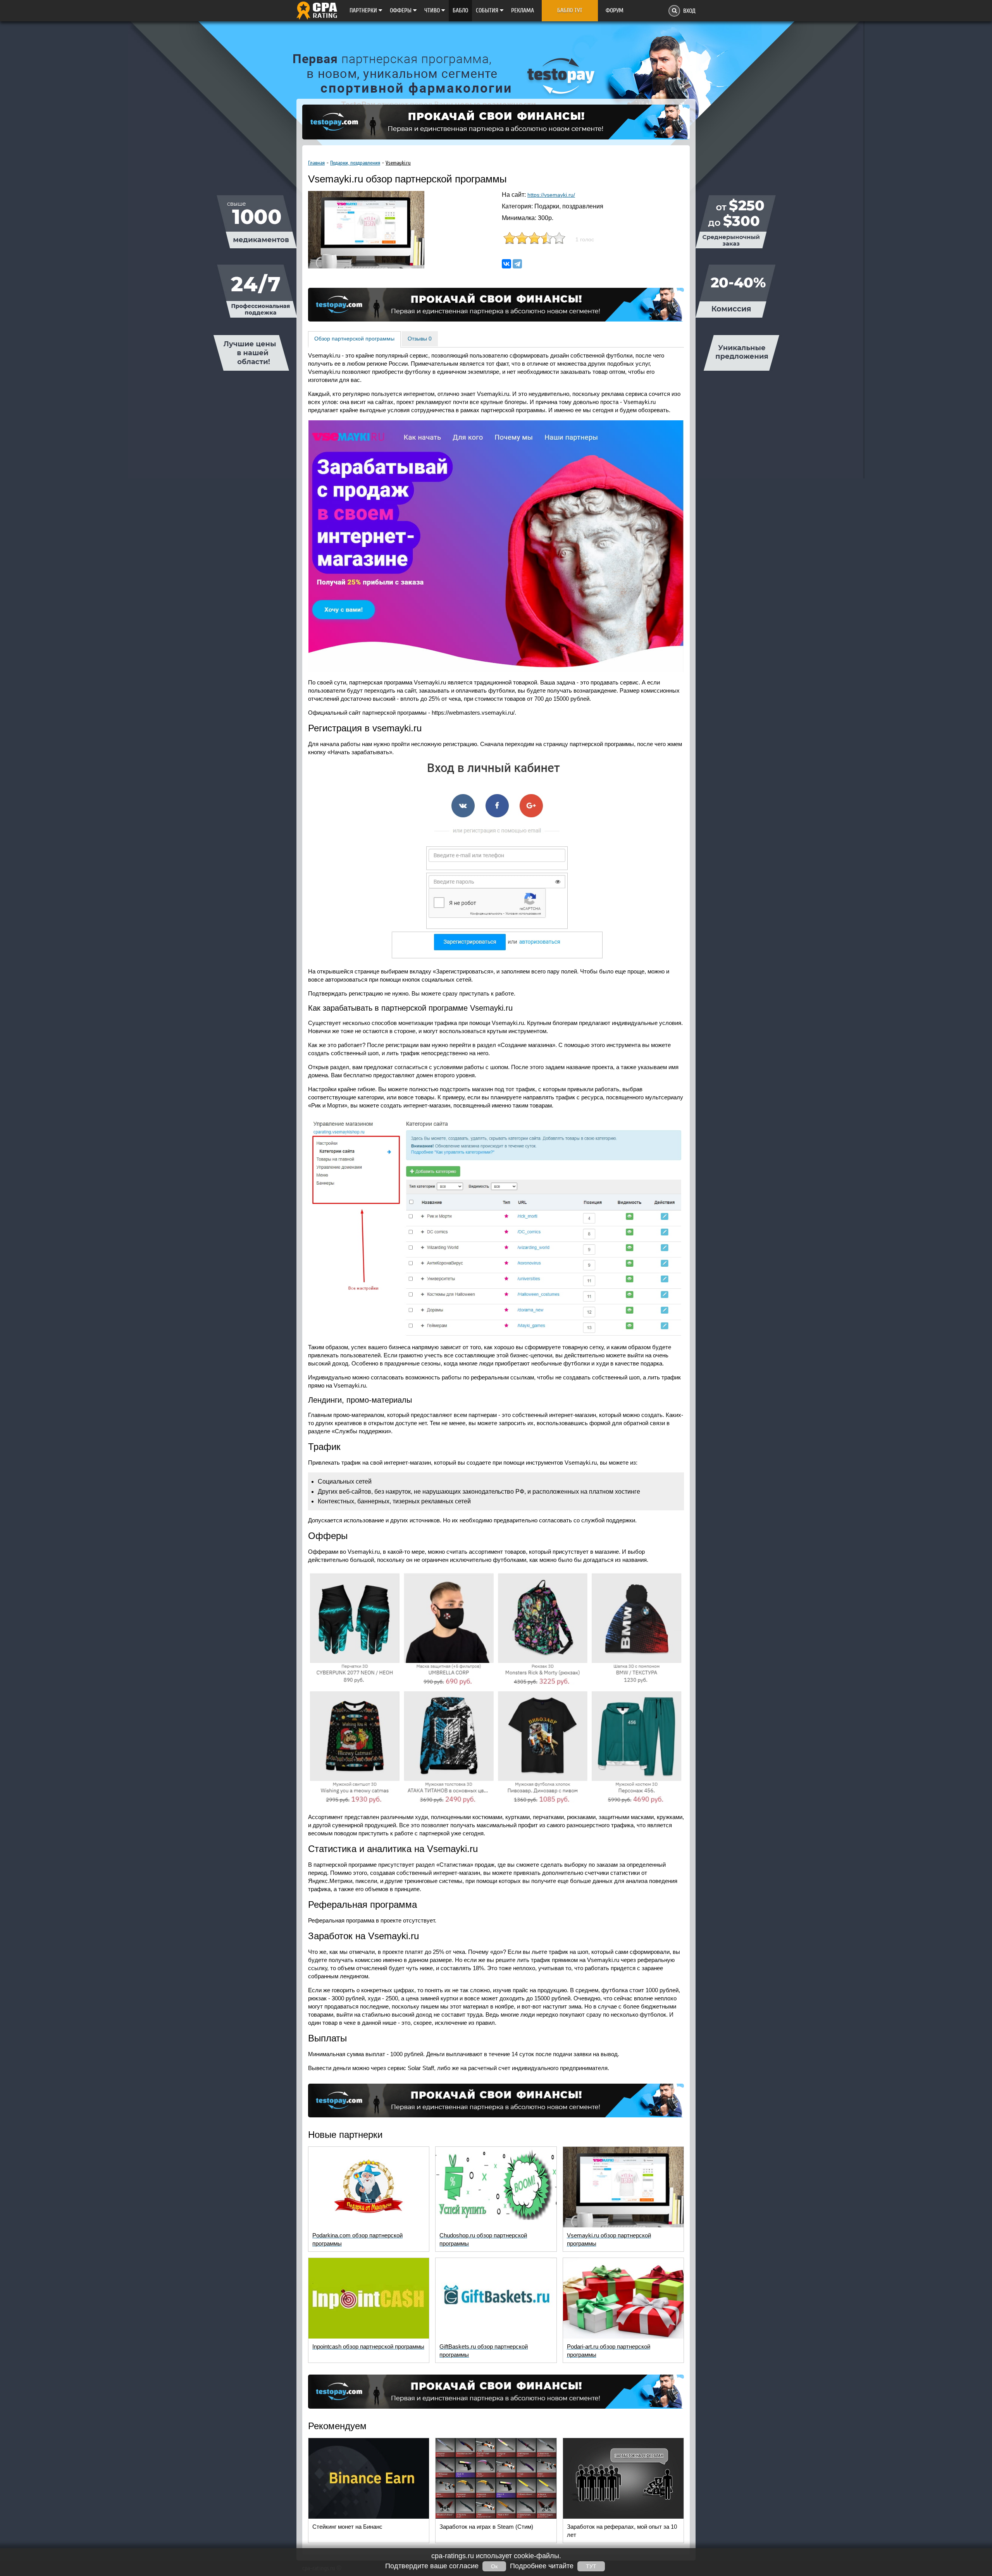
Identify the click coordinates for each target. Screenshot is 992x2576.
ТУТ (591, 2566)
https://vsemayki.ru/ (551, 195)
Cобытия (488, 10)
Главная (316, 163)
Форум (615, 10)
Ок (494, 2566)
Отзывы (420, 339)
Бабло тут (570, 10)
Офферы (401, 10)
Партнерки (364, 10)
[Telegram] (517, 264)
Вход (689, 11)
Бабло (460, 10)
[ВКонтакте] (506, 264)
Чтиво (433, 10)
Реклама (523, 10)
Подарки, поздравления (355, 163)
